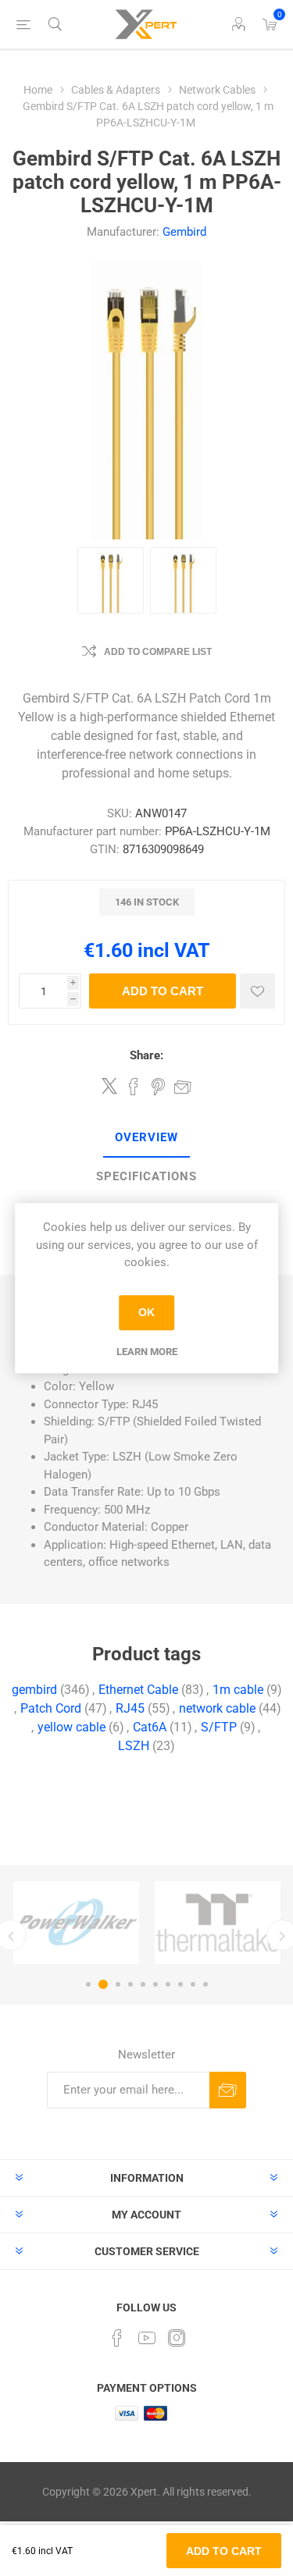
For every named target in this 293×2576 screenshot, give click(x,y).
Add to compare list (158, 652)
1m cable (238, 1690)
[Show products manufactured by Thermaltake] (218, 1923)
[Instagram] (177, 2338)
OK (146, 1312)
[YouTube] (147, 2338)
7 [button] (168, 1984)
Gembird (184, 232)
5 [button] (143, 1984)
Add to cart (163, 991)
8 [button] (180, 1984)
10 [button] (205, 1984)
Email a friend (183, 1087)
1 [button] (88, 1984)
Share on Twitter (109, 1086)
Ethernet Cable (138, 1690)
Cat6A (150, 1727)
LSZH (134, 1746)
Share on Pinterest (158, 1087)
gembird (34, 1690)
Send (228, 2090)
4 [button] (130, 1984)
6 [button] (155, 1984)
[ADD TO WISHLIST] (257, 991)
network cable (217, 1708)
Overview (146, 1137)
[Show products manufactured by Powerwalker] (76, 1923)
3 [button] (118, 1984)
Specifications (146, 1176)
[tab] (146, 1138)
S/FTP (219, 1727)
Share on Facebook (134, 1087)
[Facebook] (117, 2338)
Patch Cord (51, 1708)
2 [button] (103, 1984)
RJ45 (130, 1708)
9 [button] (193, 1984)
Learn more (147, 1352)
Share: (146, 1055)
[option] (76, 1923)
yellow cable (71, 1727)
